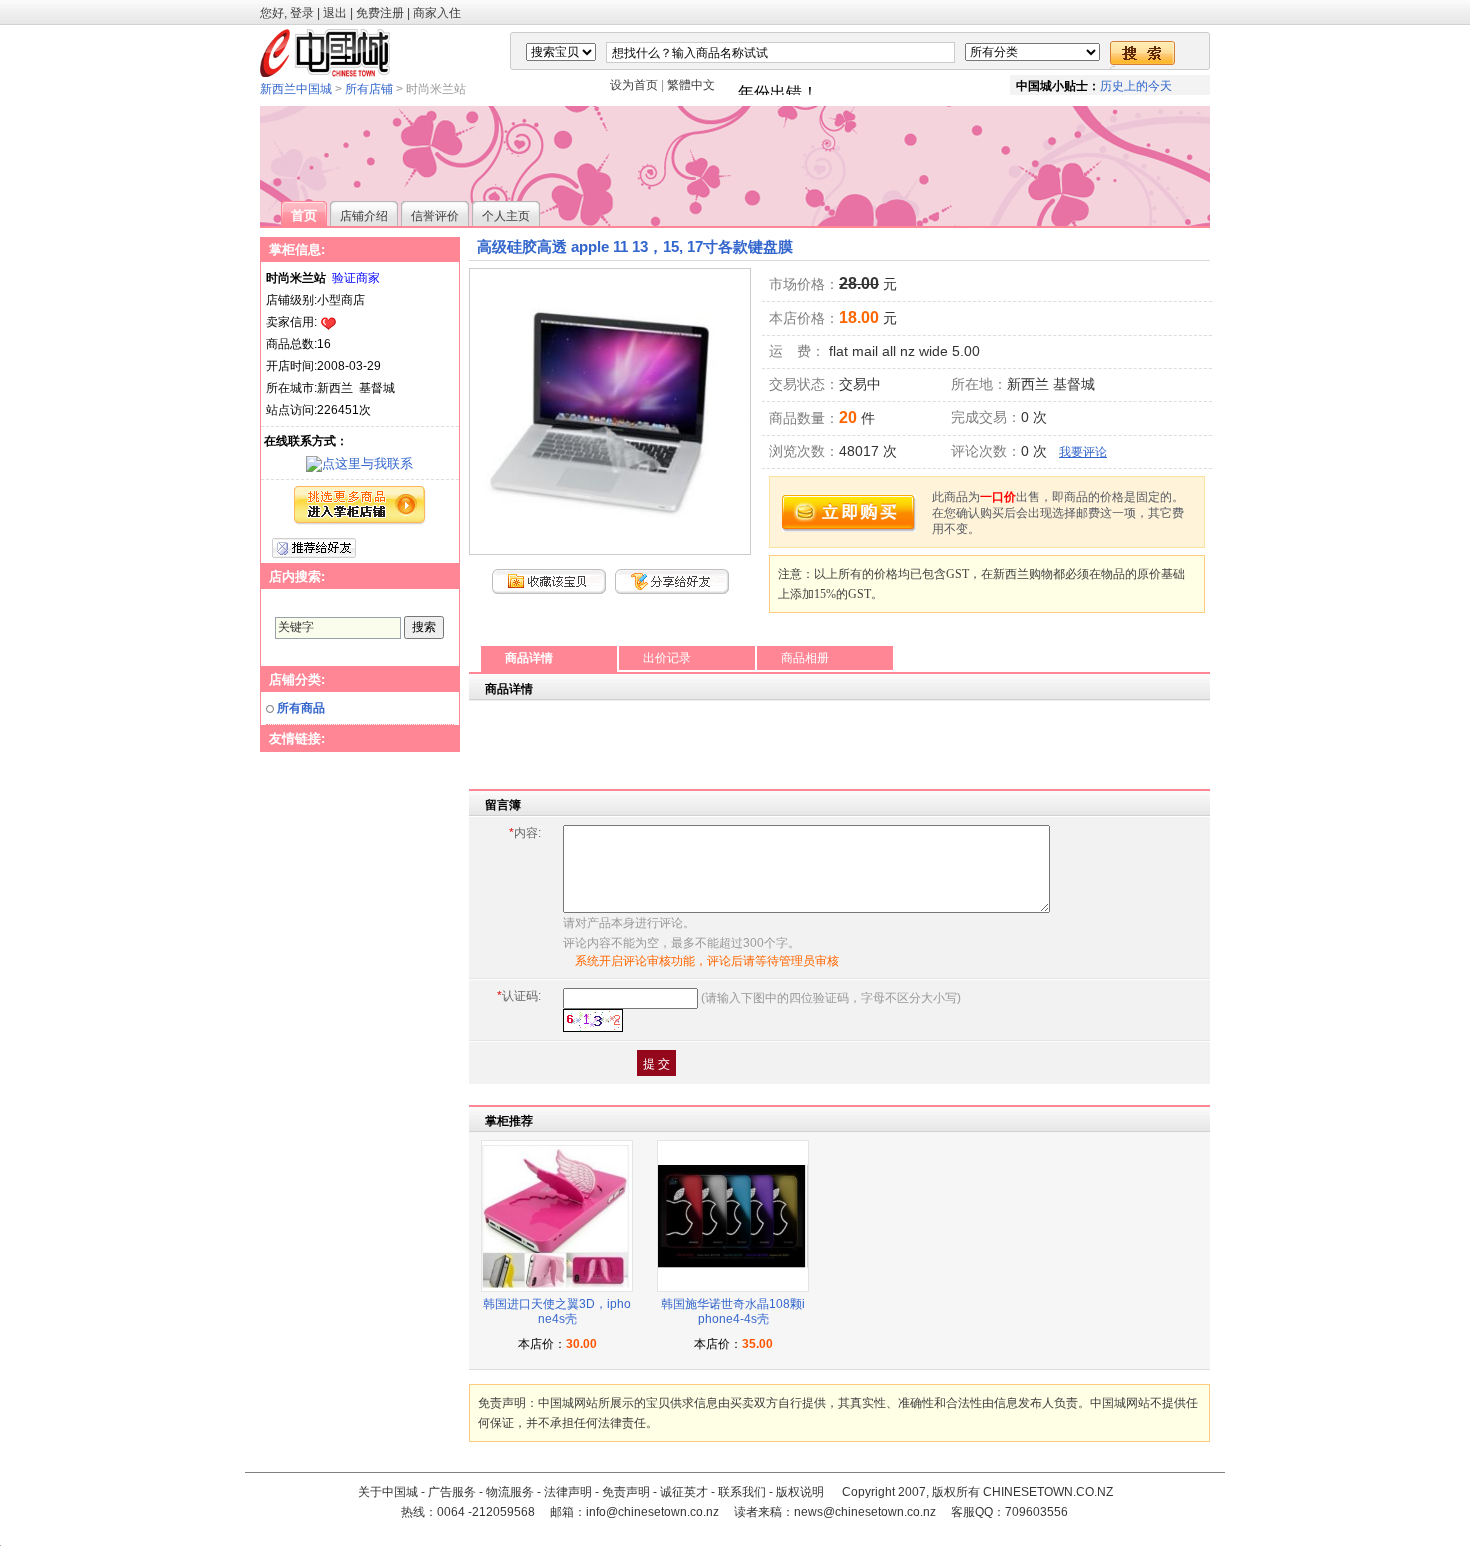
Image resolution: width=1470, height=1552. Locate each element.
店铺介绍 (364, 216)
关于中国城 (388, 1492)
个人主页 (506, 216)
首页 (304, 215)
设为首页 (634, 85)
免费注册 (380, 13)
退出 (335, 13)
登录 (302, 13)
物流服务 (510, 1492)
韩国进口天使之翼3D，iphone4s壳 (557, 1312)
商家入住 (437, 13)
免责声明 (626, 1492)
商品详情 (529, 658)
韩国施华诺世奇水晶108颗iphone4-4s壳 (733, 1312)
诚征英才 (684, 1492)
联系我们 (742, 1492)
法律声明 (568, 1492)
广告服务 (452, 1492)
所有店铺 (369, 89)
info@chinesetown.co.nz (652, 1512)
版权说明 (800, 1492)
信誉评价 (435, 216)
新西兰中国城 (296, 89)
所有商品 (301, 708)
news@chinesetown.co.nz (865, 1512)
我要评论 (1083, 452)
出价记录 (667, 658)
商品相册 (805, 658)
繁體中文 (691, 85)
